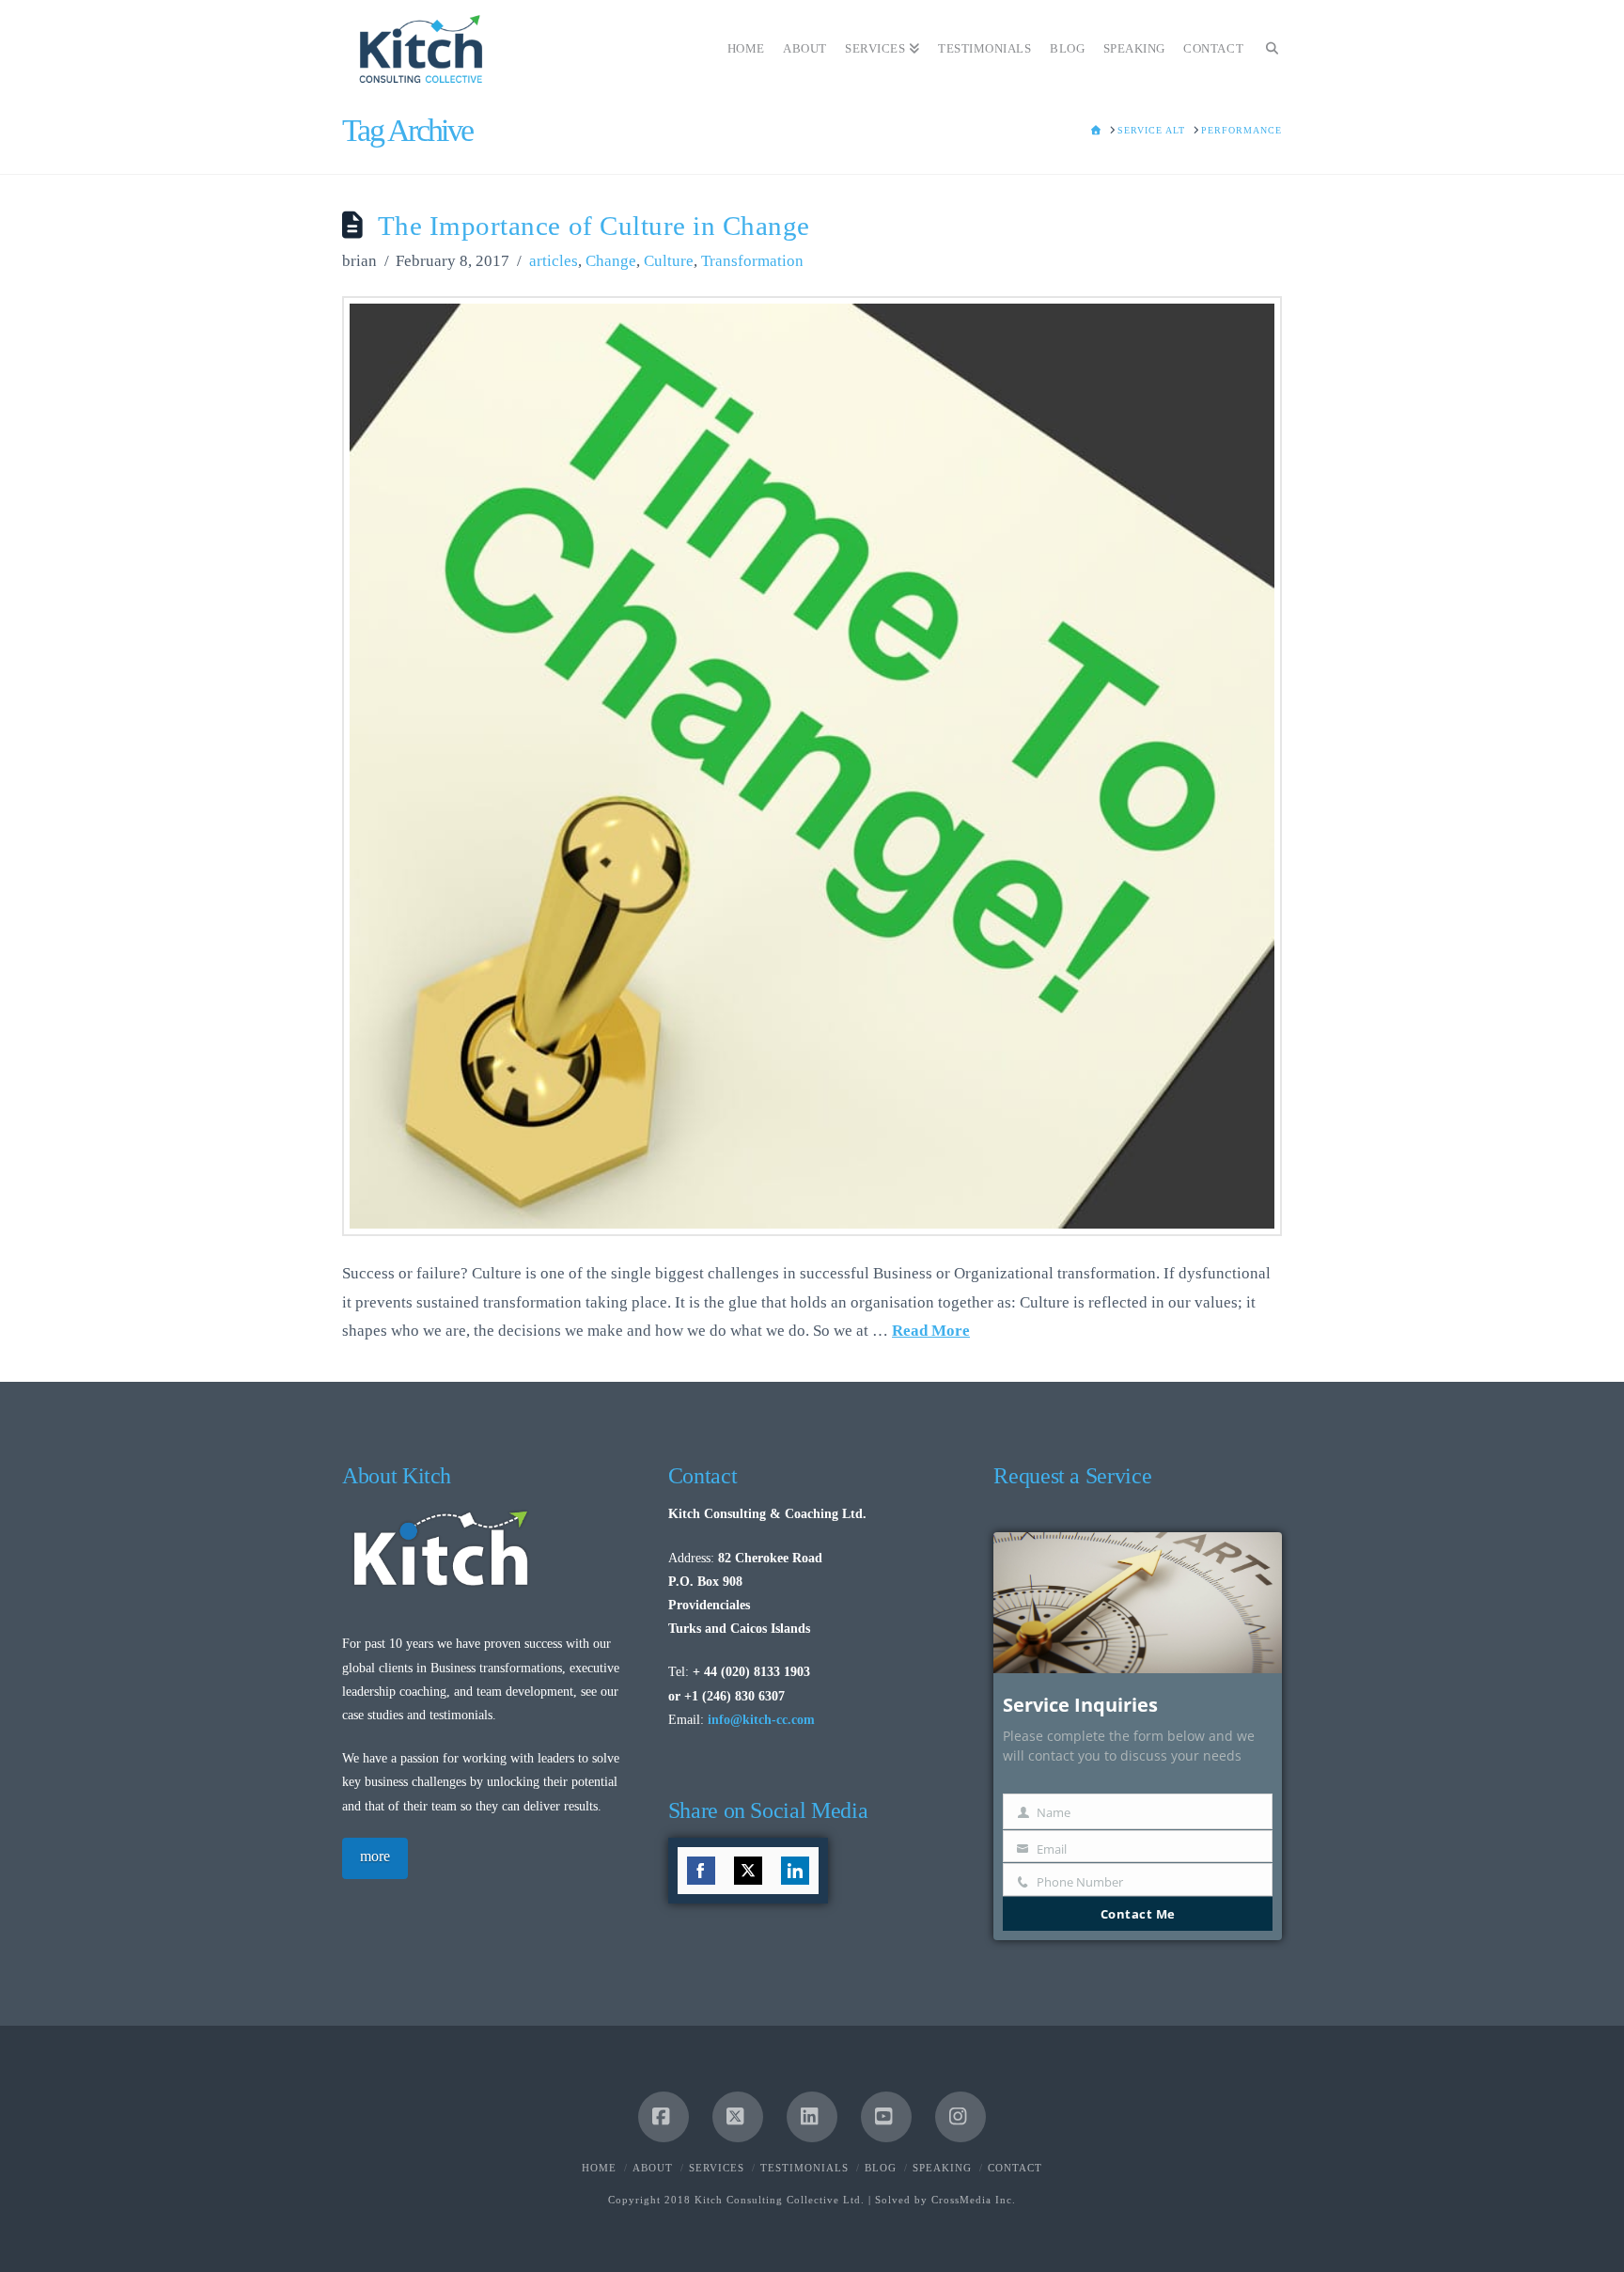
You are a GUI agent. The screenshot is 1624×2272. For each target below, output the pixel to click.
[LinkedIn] (812, 2117)
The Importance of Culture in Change (594, 226)
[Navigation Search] (1267, 42)
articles (554, 261)
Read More (931, 1331)
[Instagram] (960, 2117)
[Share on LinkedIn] (795, 1871)
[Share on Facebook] (701, 1871)
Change (611, 261)
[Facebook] (664, 2117)
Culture (669, 261)
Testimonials (804, 2168)
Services (717, 2168)
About (653, 2168)
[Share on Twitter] (748, 1871)
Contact (1015, 2168)
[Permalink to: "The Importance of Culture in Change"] (812, 766)
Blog (881, 2168)
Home (599, 2168)
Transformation (752, 261)
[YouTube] (886, 2117)
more (375, 1856)
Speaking (942, 2168)
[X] (738, 2117)
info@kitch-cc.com (761, 1720)
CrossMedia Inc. (974, 2200)
